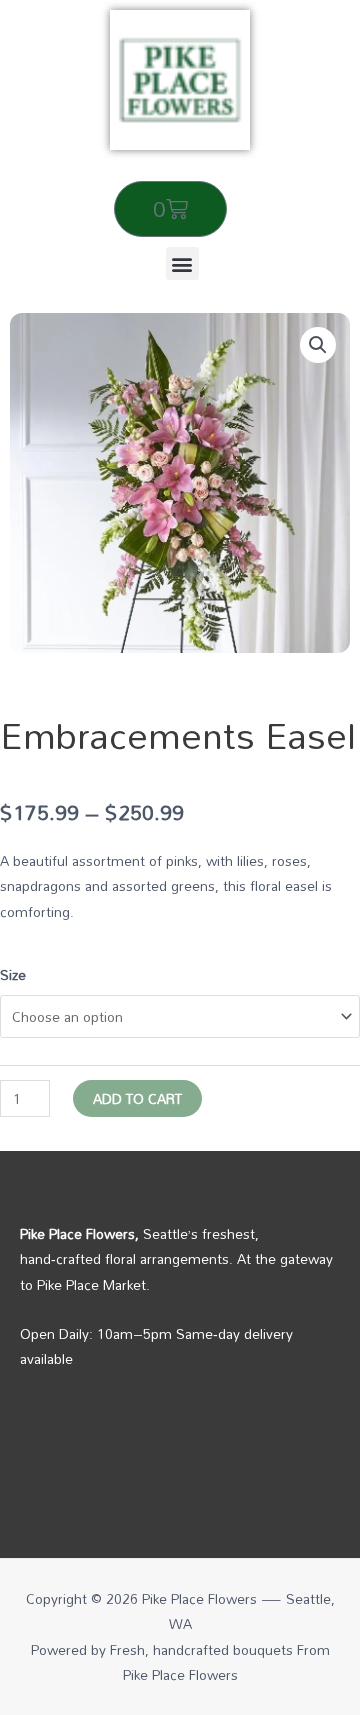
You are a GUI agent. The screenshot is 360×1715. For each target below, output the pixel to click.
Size (13, 974)
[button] (182, 263)
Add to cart (137, 1098)
